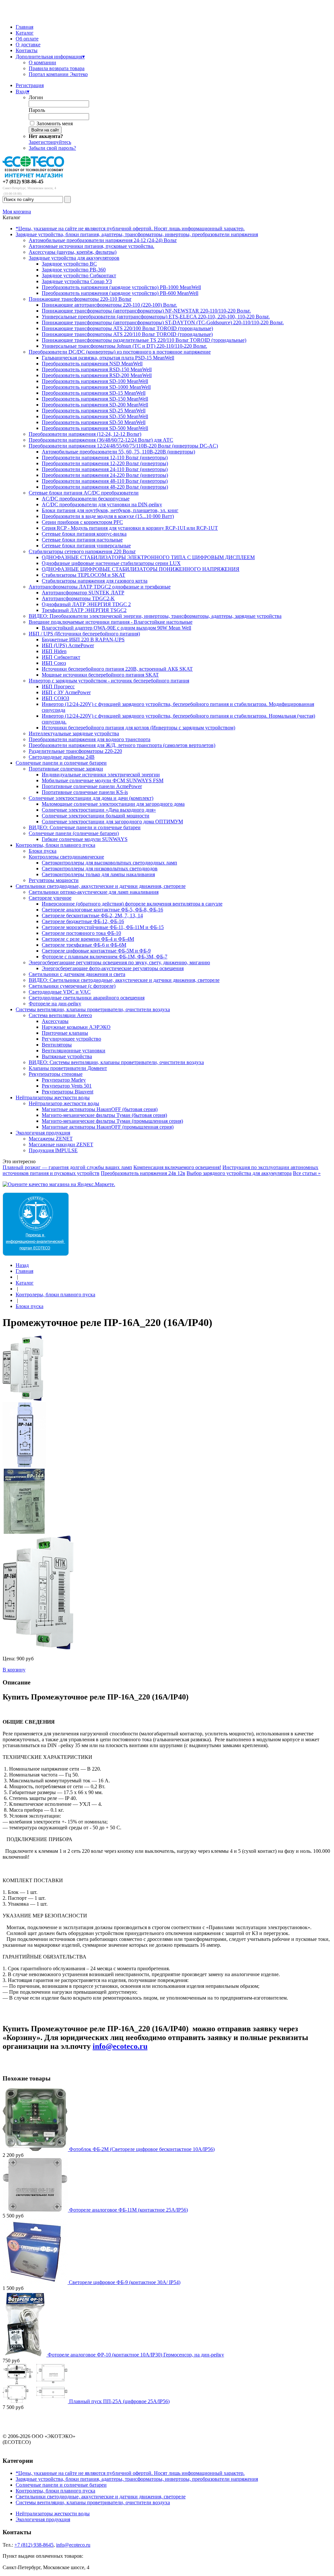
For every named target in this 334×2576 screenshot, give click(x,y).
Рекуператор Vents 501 (67, 1086)
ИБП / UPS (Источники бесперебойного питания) (84, 634)
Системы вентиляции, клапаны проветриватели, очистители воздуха (93, 1009)
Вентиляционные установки (74, 1051)
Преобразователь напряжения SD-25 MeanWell (94, 411)
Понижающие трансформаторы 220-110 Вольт (80, 299)
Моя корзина (17, 212)
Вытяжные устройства (67, 1056)
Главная (24, 27)
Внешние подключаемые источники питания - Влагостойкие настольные (111, 622)
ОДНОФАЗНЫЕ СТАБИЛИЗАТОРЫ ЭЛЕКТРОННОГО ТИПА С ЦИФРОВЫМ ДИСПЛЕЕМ (148, 557)
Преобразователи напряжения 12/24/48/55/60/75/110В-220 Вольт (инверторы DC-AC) (123, 446)
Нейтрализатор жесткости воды (64, 1103)
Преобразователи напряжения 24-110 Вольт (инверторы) (105, 469)
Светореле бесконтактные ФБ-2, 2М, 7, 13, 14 (92, 915)
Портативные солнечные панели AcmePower (92, 786)
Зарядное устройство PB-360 (74, 270)
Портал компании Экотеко (58, 74)
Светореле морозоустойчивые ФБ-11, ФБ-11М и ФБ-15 (103, 927)
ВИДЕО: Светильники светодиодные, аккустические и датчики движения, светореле (124, 980)
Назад (22, 1265)
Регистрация (30, 85)
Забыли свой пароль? (52, 148)
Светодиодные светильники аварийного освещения (87, 998)
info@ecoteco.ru (120, 2046)
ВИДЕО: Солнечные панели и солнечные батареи (85, 827)
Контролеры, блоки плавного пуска (55, 845)
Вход (23, 91)
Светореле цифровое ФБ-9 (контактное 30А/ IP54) (125, 2282)
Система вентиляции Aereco (60, 1015)
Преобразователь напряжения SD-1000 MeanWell (96, 387)
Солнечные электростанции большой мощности (96, 816)
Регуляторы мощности (54, 880)
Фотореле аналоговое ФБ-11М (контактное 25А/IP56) (129, 2210)
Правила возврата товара (57, 68)
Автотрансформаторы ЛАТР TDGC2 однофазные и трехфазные (100, 587)
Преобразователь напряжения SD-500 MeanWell (95, 428)
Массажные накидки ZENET (61, 1144)
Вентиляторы (57, 1045)
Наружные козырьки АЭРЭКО (76, 1027)
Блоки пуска (43, 851)
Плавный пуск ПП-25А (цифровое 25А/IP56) (119, 2401)
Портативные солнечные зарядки (66, 769)
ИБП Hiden (54, 651)
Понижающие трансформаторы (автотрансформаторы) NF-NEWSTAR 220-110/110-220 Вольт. (146, 311)
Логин (36, 97)
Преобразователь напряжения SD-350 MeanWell (95, 416)
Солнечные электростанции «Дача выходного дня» (99, 810)
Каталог (25, 33)
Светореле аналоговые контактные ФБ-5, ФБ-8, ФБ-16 (102, 910)
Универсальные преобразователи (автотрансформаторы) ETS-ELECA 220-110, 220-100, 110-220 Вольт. (156, 317)
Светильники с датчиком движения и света (77, 974)
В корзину (14, 1670)
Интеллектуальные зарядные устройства (74, 733)
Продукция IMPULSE (53, 1150)
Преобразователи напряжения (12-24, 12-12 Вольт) (85, 434)
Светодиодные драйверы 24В (62, 757)
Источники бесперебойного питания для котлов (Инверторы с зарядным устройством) (138, 728)
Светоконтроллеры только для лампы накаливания (98, 874)
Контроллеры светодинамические (66, 857)
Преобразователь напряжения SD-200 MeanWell (95, 405)
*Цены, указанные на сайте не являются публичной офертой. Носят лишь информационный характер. (130, 229)
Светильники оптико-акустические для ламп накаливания (94, 892)
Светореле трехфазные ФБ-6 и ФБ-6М (84, 945)
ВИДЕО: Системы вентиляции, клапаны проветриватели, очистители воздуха (116, 1062)
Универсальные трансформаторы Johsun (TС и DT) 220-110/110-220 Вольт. (124, 346)
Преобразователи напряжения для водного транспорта (90, 739)
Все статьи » (307, 1173)
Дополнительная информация (50, 57)
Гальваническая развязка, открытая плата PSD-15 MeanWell (108, 358)
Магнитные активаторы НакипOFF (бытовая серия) (100, 1109)
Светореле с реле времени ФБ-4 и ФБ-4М (88, 939)
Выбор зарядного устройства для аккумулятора (239, 1173)
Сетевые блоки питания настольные (82, 540)
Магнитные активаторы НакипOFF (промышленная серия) (108, 1127)
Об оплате (27, 39)
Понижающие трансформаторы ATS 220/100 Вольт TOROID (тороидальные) (127, 328)
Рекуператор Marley (64, 1080)
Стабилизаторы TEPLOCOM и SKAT (83, 575)
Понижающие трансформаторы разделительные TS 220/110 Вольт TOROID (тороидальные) (144, 340)
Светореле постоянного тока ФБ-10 (81, 933)
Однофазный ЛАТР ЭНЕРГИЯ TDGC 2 (86, 604)
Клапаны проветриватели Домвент (68, 1068)
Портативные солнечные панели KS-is (85, 792)
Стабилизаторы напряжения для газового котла (95, 581)
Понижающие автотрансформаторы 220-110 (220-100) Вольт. (109, 305)
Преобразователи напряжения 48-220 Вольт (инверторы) (105, 487)
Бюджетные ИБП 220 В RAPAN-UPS (83, 640)
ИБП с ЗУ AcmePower (66, 692)
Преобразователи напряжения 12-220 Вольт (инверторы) (105, 463)
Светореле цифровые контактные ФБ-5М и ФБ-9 (96, 951)
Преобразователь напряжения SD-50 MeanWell (94, 422)
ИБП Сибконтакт (61, 657)
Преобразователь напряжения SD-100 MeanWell (95, 381)
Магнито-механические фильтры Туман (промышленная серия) (112, 1121)
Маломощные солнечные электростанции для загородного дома (113, 804)
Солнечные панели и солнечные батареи (61, 763)
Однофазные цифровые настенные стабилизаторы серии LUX (111, 563)
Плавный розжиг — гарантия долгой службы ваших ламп (67, 1167)
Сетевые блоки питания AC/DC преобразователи (84, 493)
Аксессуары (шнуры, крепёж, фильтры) (73, 252)
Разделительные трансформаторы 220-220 (75, 751)
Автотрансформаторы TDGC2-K (78, 598)
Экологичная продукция (43, 1133)
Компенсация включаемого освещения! (177, 1167)
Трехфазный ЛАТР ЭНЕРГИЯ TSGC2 (84, 610)
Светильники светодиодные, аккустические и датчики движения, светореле (101, 886)
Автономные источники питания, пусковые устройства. (91, 246)
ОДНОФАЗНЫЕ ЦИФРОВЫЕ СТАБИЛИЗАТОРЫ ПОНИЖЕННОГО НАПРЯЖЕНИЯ (141, 569)
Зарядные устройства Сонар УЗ (77, 281)
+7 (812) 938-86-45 (23, 182)
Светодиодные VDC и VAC (60, 992)
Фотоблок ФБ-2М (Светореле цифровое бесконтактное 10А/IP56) (142, 2149)
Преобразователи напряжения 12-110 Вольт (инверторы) (105, 457)
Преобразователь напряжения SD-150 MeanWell (95, 399)
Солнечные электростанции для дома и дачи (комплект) (91, 798)
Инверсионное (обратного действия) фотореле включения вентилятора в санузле (132, 904)
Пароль (37, 110)
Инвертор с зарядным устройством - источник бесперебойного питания (109, 681)
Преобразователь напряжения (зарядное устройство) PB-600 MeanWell (120, 293)
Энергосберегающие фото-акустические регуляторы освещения (113, 968)
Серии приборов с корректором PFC (82, 522)
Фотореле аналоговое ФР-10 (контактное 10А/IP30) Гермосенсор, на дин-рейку (136, 2355)
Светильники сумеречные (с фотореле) (72, 986)
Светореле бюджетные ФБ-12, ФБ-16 (83, 921)
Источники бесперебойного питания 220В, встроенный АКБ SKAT (117, 669)
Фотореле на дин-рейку (55, 1004)
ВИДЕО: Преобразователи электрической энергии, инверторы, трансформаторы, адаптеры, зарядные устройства (155, 616)
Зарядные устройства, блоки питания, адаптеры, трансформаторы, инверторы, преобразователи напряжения (137, 234)
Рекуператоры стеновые (56, 1074)
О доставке (28, 45)
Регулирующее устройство (71, 1039)
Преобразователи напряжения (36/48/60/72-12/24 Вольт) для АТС (101, 440)
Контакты (27, 50)
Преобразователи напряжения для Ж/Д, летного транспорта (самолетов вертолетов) (122, 745)
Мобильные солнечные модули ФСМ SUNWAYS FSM (103, 780)
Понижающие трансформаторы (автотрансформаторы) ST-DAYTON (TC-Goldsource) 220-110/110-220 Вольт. (163, 322)
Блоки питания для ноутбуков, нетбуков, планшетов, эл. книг (110, 510)
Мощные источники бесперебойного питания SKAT (100, 675)
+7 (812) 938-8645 (34, 2545)
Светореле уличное (50, 898)
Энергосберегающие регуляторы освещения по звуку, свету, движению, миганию (119, 962)
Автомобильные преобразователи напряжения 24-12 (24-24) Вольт (103, 240)
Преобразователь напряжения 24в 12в (143, 1173)
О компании (42, 62)
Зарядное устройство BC (69, 264)
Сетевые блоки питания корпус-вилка (84, 534)
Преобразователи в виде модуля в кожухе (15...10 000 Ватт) (108, 516)
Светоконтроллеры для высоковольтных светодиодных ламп (109, 863)
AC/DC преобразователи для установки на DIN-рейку (102, 504)
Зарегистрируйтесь (50, 142)
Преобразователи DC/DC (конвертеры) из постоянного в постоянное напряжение (120, 352)
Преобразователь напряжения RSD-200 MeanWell (97, 375)
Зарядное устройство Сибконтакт (79, 275)
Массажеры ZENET (51, 1139)
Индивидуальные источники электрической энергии (101, 775)
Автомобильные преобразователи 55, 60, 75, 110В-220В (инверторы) (118, 452)
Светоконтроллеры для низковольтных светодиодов (100, 869)
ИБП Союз (54, 663)
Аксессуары (55, 1021)
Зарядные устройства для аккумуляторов (74, 258)
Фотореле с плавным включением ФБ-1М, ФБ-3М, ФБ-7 (105, 957)
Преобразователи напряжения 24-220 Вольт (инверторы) (105, 475)
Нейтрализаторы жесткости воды (53, 1097)
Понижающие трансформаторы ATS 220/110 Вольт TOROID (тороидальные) (127, 334)
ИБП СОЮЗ (55, 698)
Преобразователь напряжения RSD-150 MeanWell (97, 369)
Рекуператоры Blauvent (68, 1092)
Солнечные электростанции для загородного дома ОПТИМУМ (112, 822)
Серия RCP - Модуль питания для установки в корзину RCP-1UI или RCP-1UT (130, 528)
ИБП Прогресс (58, 686)
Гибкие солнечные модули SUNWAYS (85, 839)
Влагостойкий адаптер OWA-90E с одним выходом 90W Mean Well (116, 628)
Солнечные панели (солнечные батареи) (74, 833)
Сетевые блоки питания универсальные (86, 546)
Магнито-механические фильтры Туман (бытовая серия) (104, 1115)
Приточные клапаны (65, 1033)
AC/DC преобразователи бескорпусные (86, 499)
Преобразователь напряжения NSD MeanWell (92, 364)
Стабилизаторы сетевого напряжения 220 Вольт (82, 551)
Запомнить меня (55, 123)
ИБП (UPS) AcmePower (68, 645)
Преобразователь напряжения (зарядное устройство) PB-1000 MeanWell (121, 287)
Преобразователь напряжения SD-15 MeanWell (94, 393)
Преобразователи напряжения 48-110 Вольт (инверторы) (105, 481)
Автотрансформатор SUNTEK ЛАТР (83, 593)
